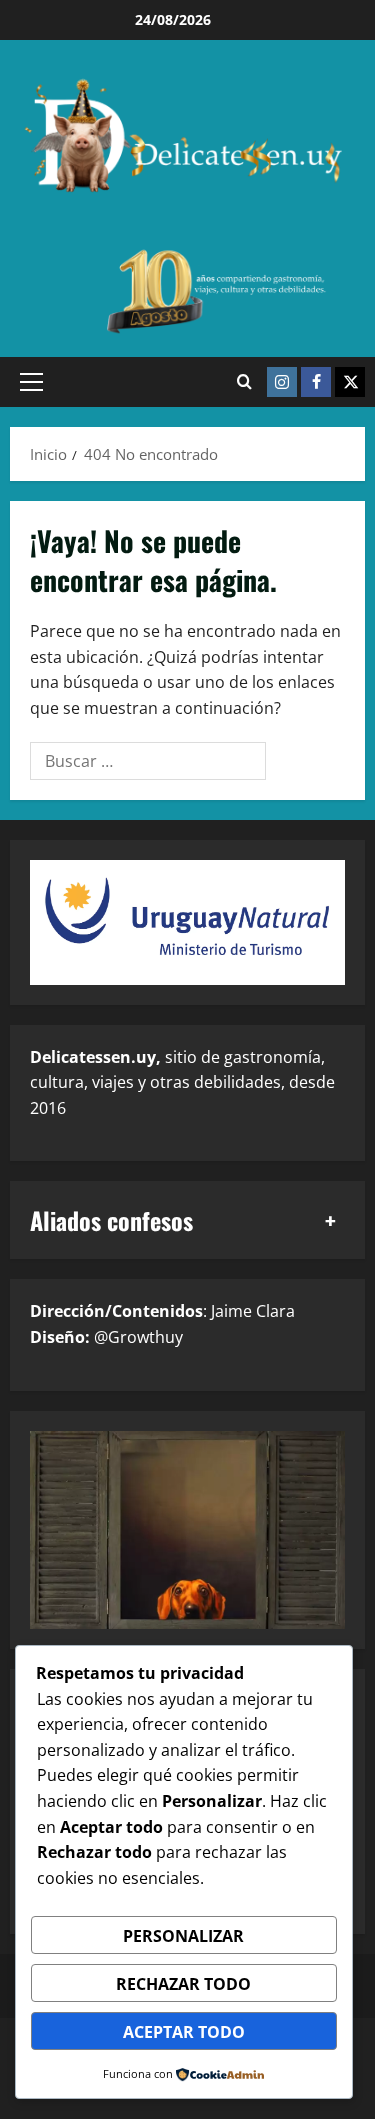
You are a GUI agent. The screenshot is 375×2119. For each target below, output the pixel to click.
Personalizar (183, 1936)
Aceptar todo (184, 2032)
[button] (31, 382)
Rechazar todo (183, 1984)
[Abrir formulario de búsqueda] (244, 382)
